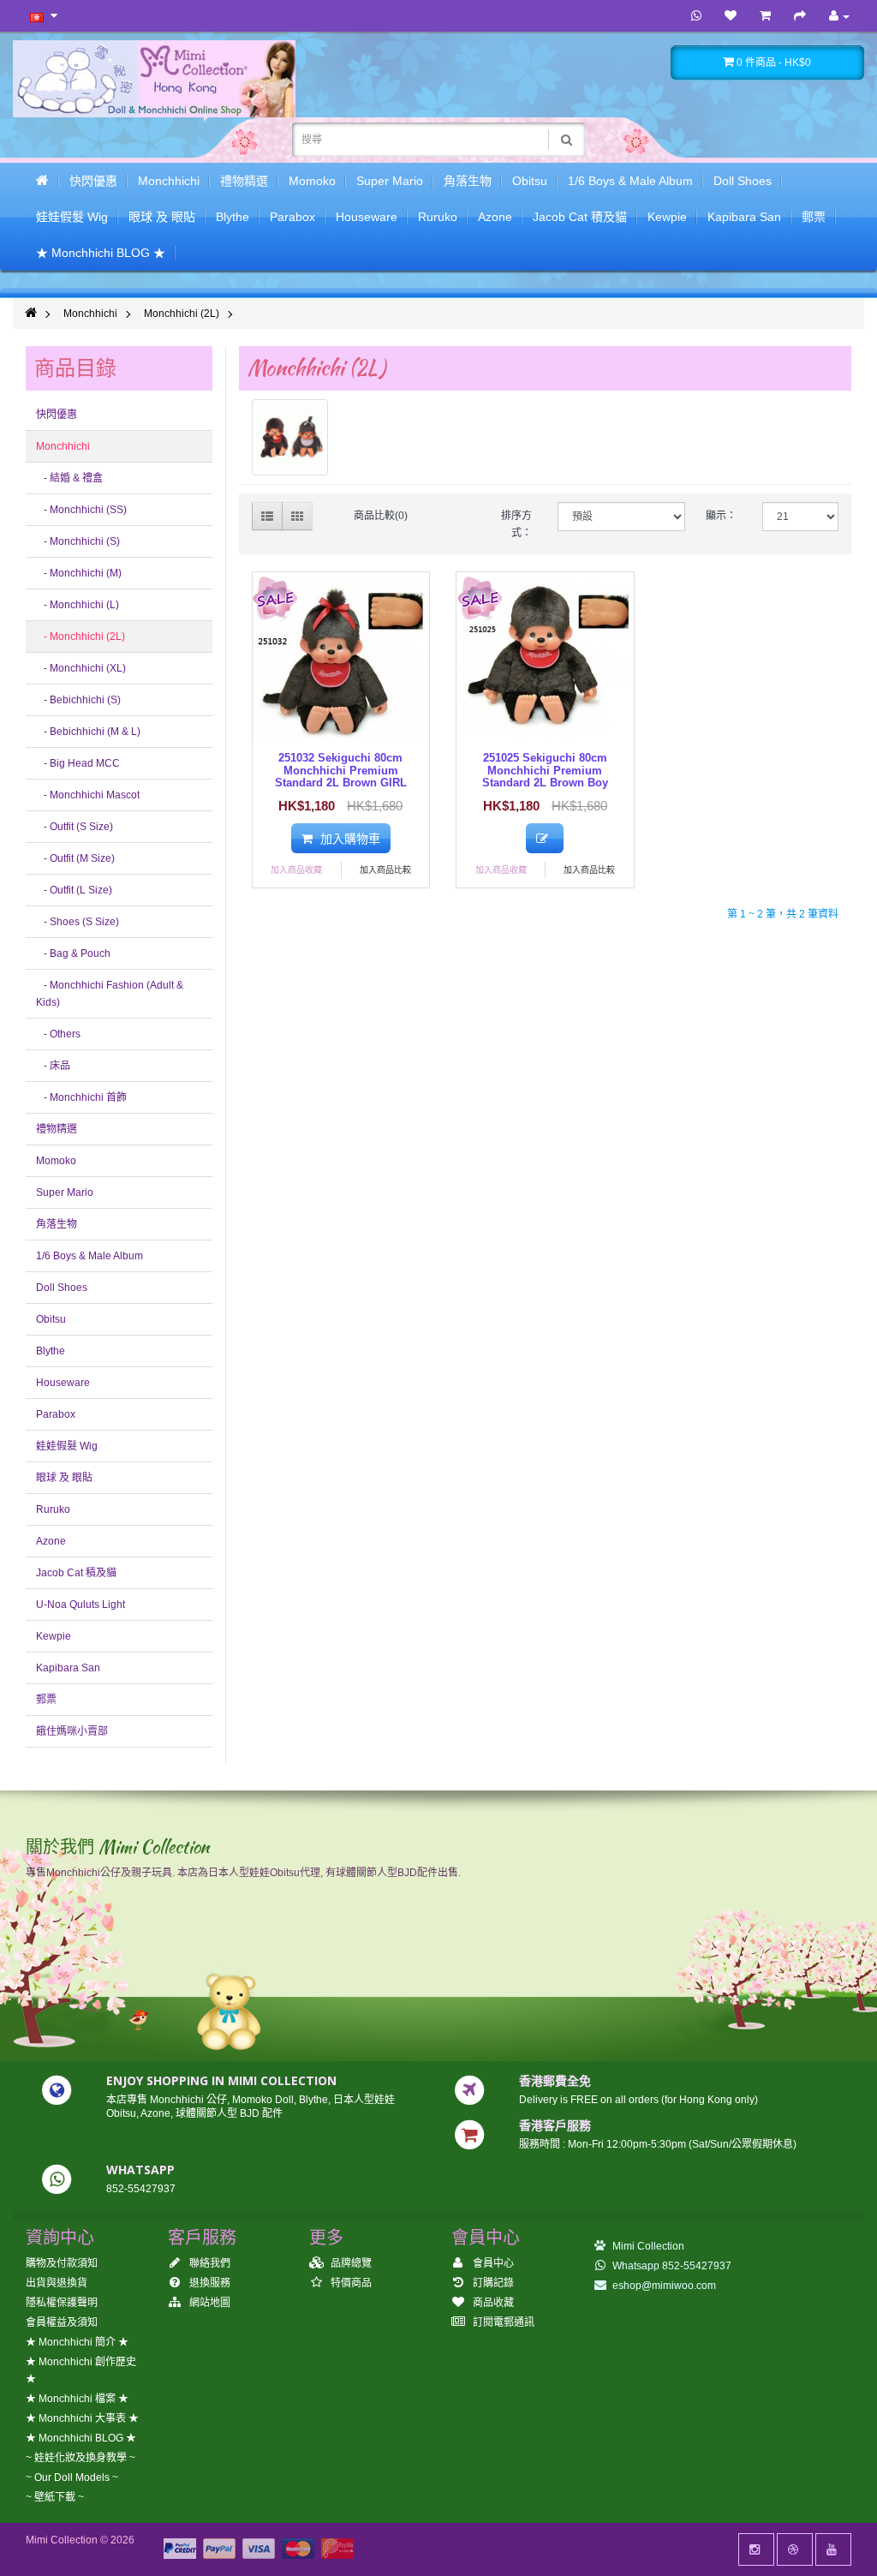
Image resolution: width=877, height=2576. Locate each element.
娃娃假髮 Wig (72, 217)
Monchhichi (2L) (182, 314)
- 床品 (53, 1066)
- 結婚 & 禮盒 (69, 478)
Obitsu (530, 181)
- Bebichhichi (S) (78, 700)
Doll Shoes (743, 181)
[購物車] (765, 16)
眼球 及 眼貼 (162, 217)
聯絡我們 (209, 2263)
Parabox (292, 217)
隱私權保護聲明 (62, 2303)
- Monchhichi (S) (78, 541)
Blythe (233, 217)
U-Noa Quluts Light (81, 1605)
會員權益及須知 (62, 2322)
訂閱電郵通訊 (502, 2322)
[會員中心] (839, 16)
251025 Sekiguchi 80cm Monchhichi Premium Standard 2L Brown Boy (545, 770)
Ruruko (438, 217)
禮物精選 (244, 181)
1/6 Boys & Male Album (630, 181)
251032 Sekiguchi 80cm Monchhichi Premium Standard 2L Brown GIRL (341, 770)
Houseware (367, 217)
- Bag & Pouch (73, 953)
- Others (58, 1034)
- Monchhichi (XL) (81, 668)
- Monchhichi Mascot (88, 795)
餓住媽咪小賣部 (72, 1731)
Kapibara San (744, 217)
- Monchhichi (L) (78, 605)
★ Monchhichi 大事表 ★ (82, 2418)
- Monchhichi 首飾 (81, 1097)
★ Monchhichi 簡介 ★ (77, 2342)
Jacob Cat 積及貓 (580, 217)
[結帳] (800, 16)
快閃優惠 (93, 181)
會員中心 (492, 2263)
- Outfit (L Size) (74, 890)
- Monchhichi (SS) (81, 510)
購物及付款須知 (62, 2263)
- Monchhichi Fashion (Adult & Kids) (110, 994)
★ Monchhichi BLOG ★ (101, 253)
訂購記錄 (492, 2283)
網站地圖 (209, 2303)
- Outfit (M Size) (75, 858)
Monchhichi (169, 181)
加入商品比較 (385, 870)
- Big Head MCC (78, 763)
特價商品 (350, 2283)
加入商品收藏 (296, 870)
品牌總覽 (350, 2263)
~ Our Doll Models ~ (72, 2477)
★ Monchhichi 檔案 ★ (77, 2399)
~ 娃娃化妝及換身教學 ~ (81, 2458)
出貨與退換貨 (57, 2283)
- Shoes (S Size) (78, 922)
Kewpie (667, 217)
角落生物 (468, 181)
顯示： (721, 516)
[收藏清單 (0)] (731, 16)
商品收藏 (492, 2303)
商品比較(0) (381, 516)
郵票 (814, 217)
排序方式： (516, 524)
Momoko (312, 181)
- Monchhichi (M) (79, 573)
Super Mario (390, 181)
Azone (495, 217)
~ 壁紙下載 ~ (55, 2497)
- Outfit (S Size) (75, 827)
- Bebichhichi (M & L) (88, 732)
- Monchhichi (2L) (81, 637)
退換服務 (209, 2283)
